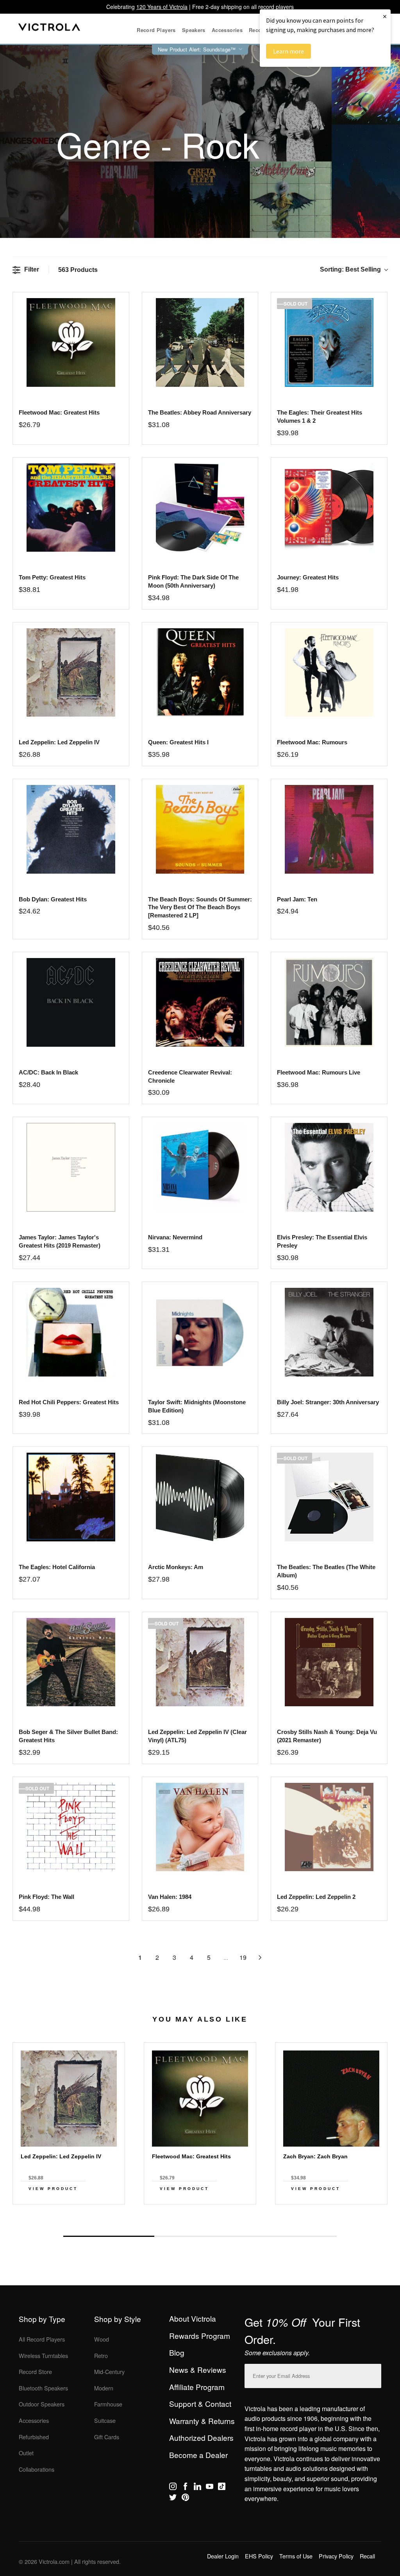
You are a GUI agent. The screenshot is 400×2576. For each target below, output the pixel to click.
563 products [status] (78, 270)
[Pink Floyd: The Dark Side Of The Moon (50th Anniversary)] (200, 508)
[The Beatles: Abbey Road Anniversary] (200, 342)
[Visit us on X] (173, 2499)
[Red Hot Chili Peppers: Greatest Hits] (71, 1332)
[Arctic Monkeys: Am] (200, 1497)
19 (243, 1957)
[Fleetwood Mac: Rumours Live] (329, 1002)
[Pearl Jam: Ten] (329, 829)
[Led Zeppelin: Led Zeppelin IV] (71, 673)
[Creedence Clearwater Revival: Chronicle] (200, 1002)
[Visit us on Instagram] (173, 2488)
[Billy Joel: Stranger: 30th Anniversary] (329, 1332)
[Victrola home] (49, 29)
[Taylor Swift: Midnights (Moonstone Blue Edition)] (200, 1332)
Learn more (288, 51)
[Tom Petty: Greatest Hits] (71, 508)
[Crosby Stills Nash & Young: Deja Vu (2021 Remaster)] (329, 1662)
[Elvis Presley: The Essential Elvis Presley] (329, 1167)
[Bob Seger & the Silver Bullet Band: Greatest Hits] (71, 1662)
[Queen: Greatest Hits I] (200, 673)
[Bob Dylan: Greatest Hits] (71, 829)
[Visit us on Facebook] (185, 2488)
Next (200, 2218)
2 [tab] (200, 2236)
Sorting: (350, 269)
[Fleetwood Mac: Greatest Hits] (71, 342)
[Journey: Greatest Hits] (329, 508)
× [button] (385, 16)
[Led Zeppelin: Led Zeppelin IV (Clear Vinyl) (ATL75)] (200, 1662)
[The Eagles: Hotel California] (71, 1497)
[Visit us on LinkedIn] (197, 2488)
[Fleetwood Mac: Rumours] (329, 673)
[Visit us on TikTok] (222, 2488)
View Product (53, 2189)
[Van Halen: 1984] (200, 1827)
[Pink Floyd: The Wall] (71, 1827)
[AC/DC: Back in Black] (71, 1002)
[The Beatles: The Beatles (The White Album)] (329, 1497)
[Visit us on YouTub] (210, 2488)
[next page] (260, 1957)
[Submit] (373, 2374)
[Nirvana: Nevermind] (200, 1167)
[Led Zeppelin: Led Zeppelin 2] (329, 1827)
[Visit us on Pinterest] (185, 2499)
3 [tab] (291, 2236)
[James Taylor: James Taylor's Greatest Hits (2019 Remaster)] (71, 1167)
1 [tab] (109, 2236)
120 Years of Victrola (162, 7)
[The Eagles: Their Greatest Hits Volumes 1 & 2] (329, 342)
